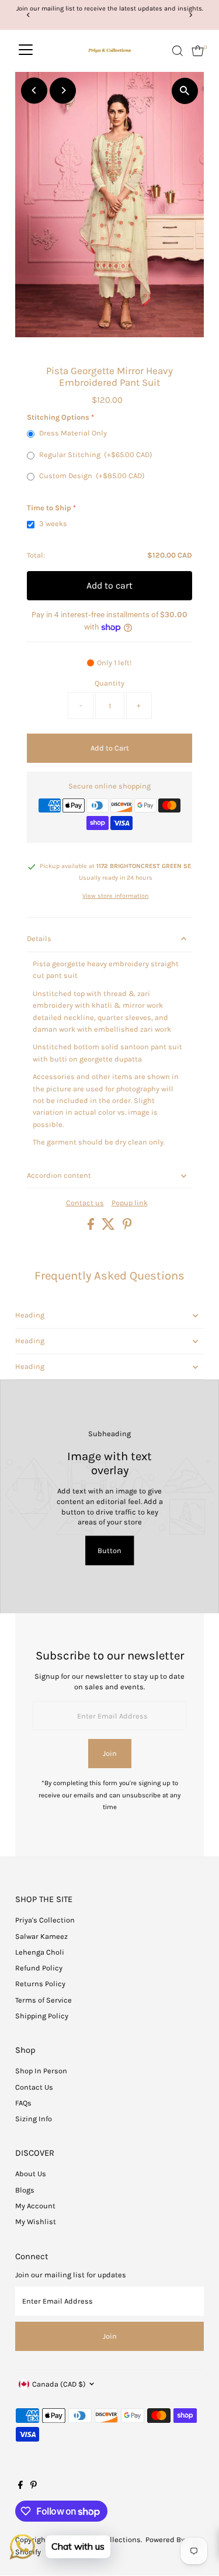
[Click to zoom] (185, 91)
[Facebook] (20, 2487)
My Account (35, 2206)
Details (39, 938)
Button (109, 1550)
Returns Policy (40, 1984)
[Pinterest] (34, 2487)
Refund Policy (39, 1968)
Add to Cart (110, 748)
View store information (115, 896)
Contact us (85, 1203)
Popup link (130, 1203)
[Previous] (28, 15)
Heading (30, 1315)
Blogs (25, 2190)
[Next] (191, 15)
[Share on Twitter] (109, 1227)
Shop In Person (41, 2071)
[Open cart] (198, 51)
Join (110, 1753)
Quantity (109, 683)
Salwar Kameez (41, 1936)
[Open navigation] (26, 51)
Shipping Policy (42, 2016)
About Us (31, 2174)
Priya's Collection (45, 1920)
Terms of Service (44, 2000)
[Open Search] (178, 51)
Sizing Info (34, 2119)
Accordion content (59, 1175)
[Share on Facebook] (92, 1227)
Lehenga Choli (40, 1952)
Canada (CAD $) (59, 2384)
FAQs (23, 2103)
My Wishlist (36, 2221)
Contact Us (34, 2087)
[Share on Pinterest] (127, 1227)
